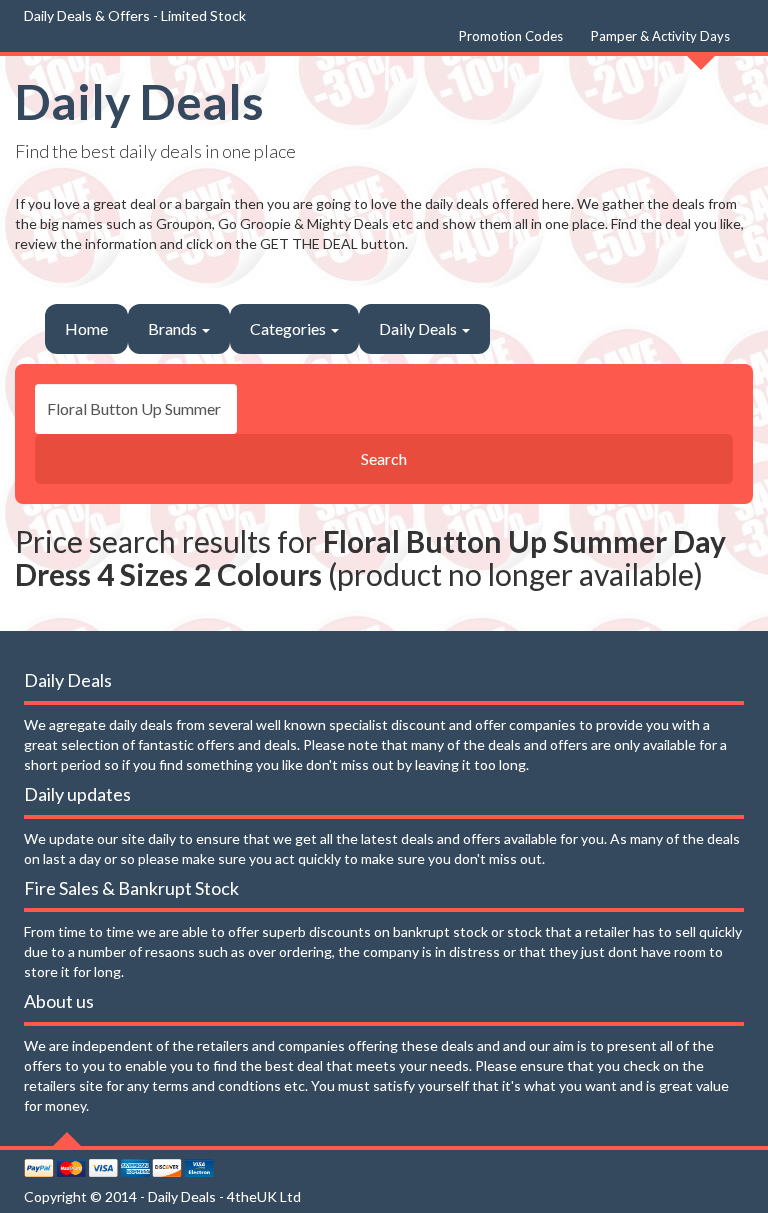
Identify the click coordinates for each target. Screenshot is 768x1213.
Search (384, 458)
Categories (289, 328)
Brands (174, 328)
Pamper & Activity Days (660, 36)
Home (86, 328)
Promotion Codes (511, 36)
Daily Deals (139, 101)
